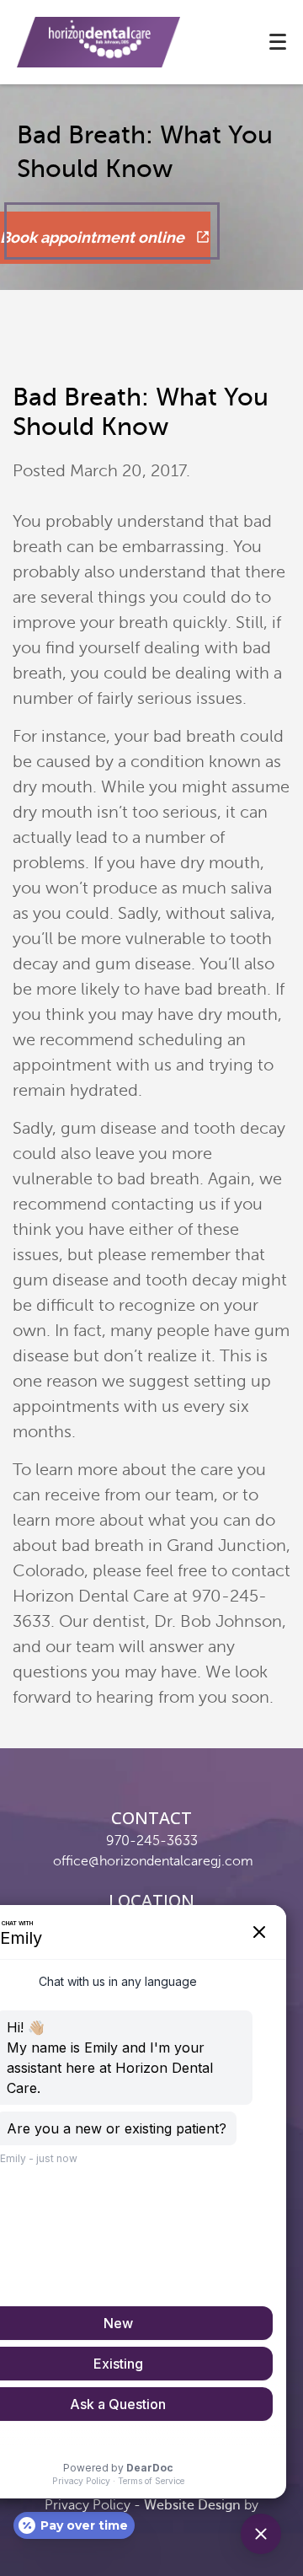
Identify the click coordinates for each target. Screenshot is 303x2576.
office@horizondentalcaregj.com (153, 1861)
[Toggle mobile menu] (278, 42)
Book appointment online (94, 237)
